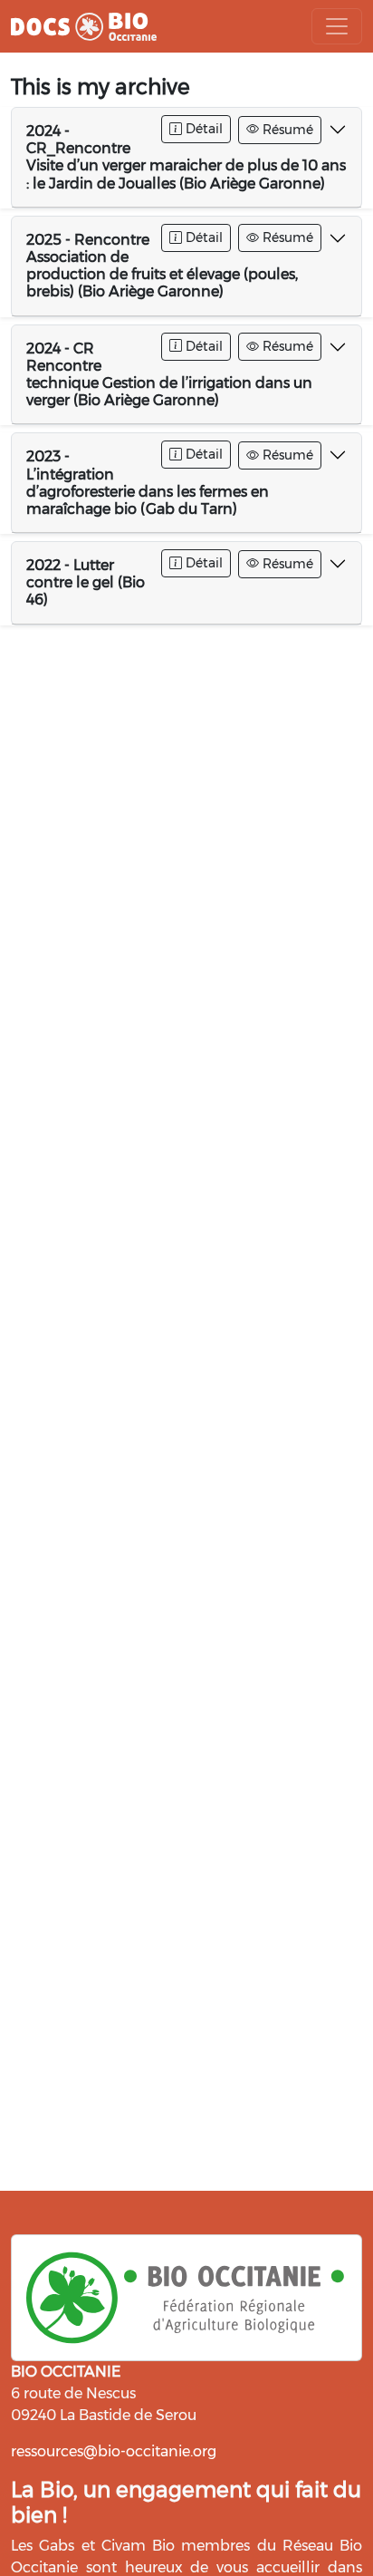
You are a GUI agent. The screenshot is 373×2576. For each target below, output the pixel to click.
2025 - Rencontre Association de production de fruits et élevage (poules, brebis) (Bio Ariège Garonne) (162, 266)
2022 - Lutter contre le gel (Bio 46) (86, 582)
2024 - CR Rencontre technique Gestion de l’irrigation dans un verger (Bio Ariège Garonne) (169, 375)
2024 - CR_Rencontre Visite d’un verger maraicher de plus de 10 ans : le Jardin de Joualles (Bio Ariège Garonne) (186, 157)
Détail (202, 129)
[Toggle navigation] (337, 26)
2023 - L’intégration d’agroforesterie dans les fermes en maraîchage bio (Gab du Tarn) (148, 483)
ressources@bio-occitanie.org (114, 2451)
